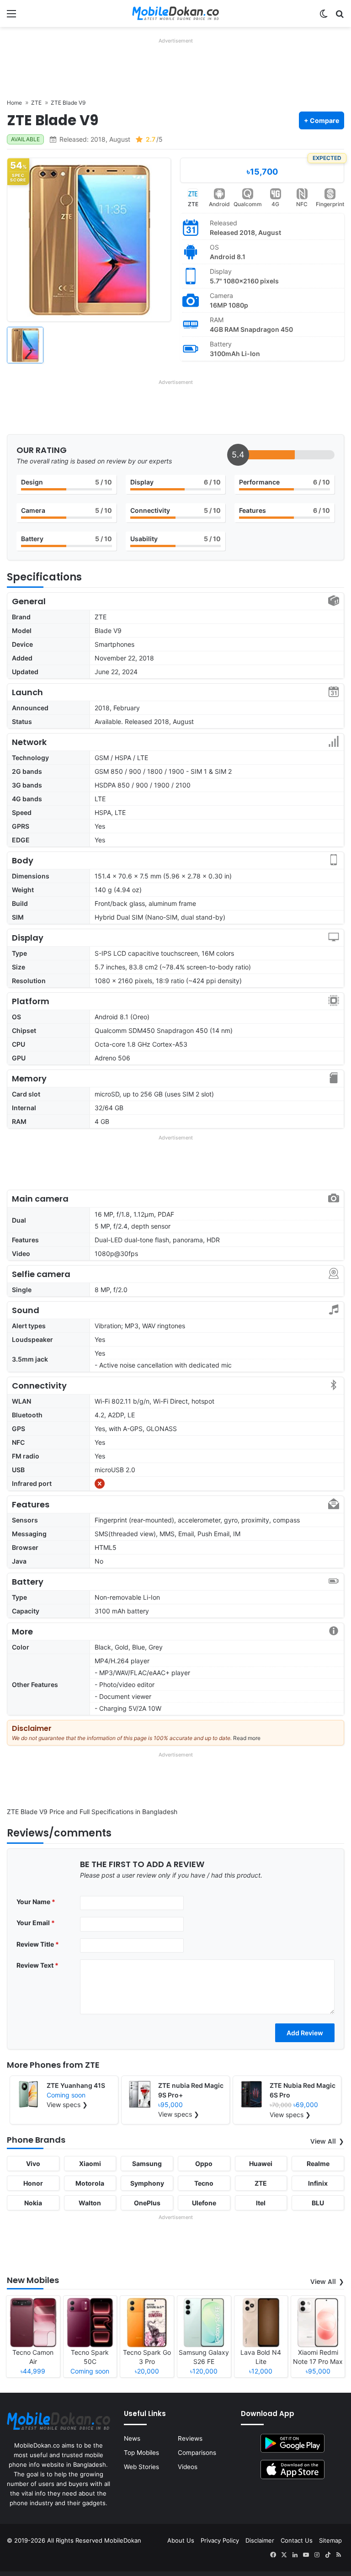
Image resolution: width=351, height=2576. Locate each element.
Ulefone (204, 2203)
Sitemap (330, 2540)
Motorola (90, 2183)
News (132, 2438)
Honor (33, 2183)
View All (323, 2141)
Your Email (36, 1923)
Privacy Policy (220, 2540)
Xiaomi (90, 2164)
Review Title (38, 1944)
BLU (318, 2203)
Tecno (204, 2183)
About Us (181, 2540)
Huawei (261, 2164)
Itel (261, 2203)
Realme (318, 2164)
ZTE (193, 204)
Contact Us (297, 2540)
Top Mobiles (141, 2453)
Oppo (204, 2164)
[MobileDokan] (175, 13)
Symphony (147, 2183)
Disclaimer (260, 2540)
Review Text (37, 1965)
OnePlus (147, 2203)
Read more (247, 1738)
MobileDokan (123, 2540)
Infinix (318, 2183)
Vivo (33, 2164)
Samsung (147, 2164)
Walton (90, 2203)
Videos (188, 2467)
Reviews (190, 2438)
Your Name (36, 1902)
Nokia (33, 2203)
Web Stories (141, 2467)
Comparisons (197, 2453)
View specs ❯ (67, 2105)
